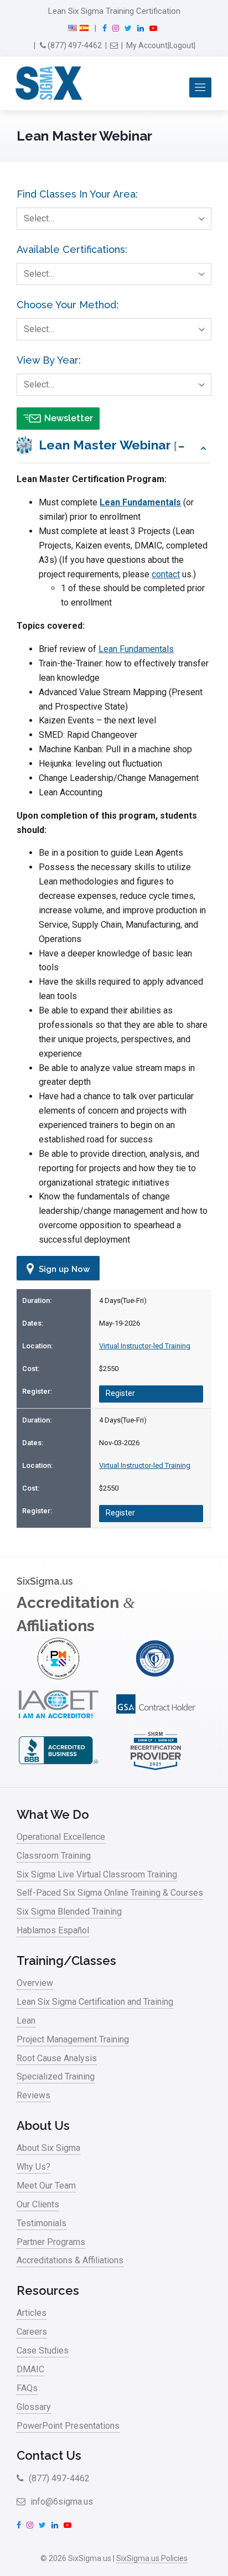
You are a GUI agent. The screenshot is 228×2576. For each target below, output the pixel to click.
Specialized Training (56, 2076)
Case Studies (43, 2350)
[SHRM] (156, 1769)
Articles (32, 2313)
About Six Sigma (48, 2148)
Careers (32, 2332)
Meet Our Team (46, 2186)
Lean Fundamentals (140, 502)
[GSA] (156, 1723)
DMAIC (30, 2369)
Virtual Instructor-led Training (145, 1346)
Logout (182, 45)
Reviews (33, 2095)
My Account (147, 45)
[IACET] (58, 1723)
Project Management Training (73, 2039)
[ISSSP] (156, 1676)
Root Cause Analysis (57, 2058)
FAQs (27, 2388)
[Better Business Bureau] (58, 1769)
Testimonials (42, 2223)
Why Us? (33, 2167)
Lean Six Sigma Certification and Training (95, 2002)
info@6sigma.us (61, 2502)
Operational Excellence (61, 1837)
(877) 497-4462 (74, 45)
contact (166, 574)
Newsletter (69, 418)
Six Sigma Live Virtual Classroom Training (97, 1874)
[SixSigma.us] (47, 84)
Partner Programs (51, 2242)
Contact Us (49, 2455)
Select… (39, 218)
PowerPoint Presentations (68, 2426)
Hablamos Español (53, 1930)
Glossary (34, 2407)
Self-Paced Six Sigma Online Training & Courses (110, 1893)
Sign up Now (63, 1269)
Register (120, 1393)
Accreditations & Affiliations (70, 2260)
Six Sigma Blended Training (69, 1912)
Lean (26, 2021)
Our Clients (38, 2204)
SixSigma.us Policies (152, 2558)
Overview (35, 1983)
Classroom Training (54, 1856)
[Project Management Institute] (58, 1676)
